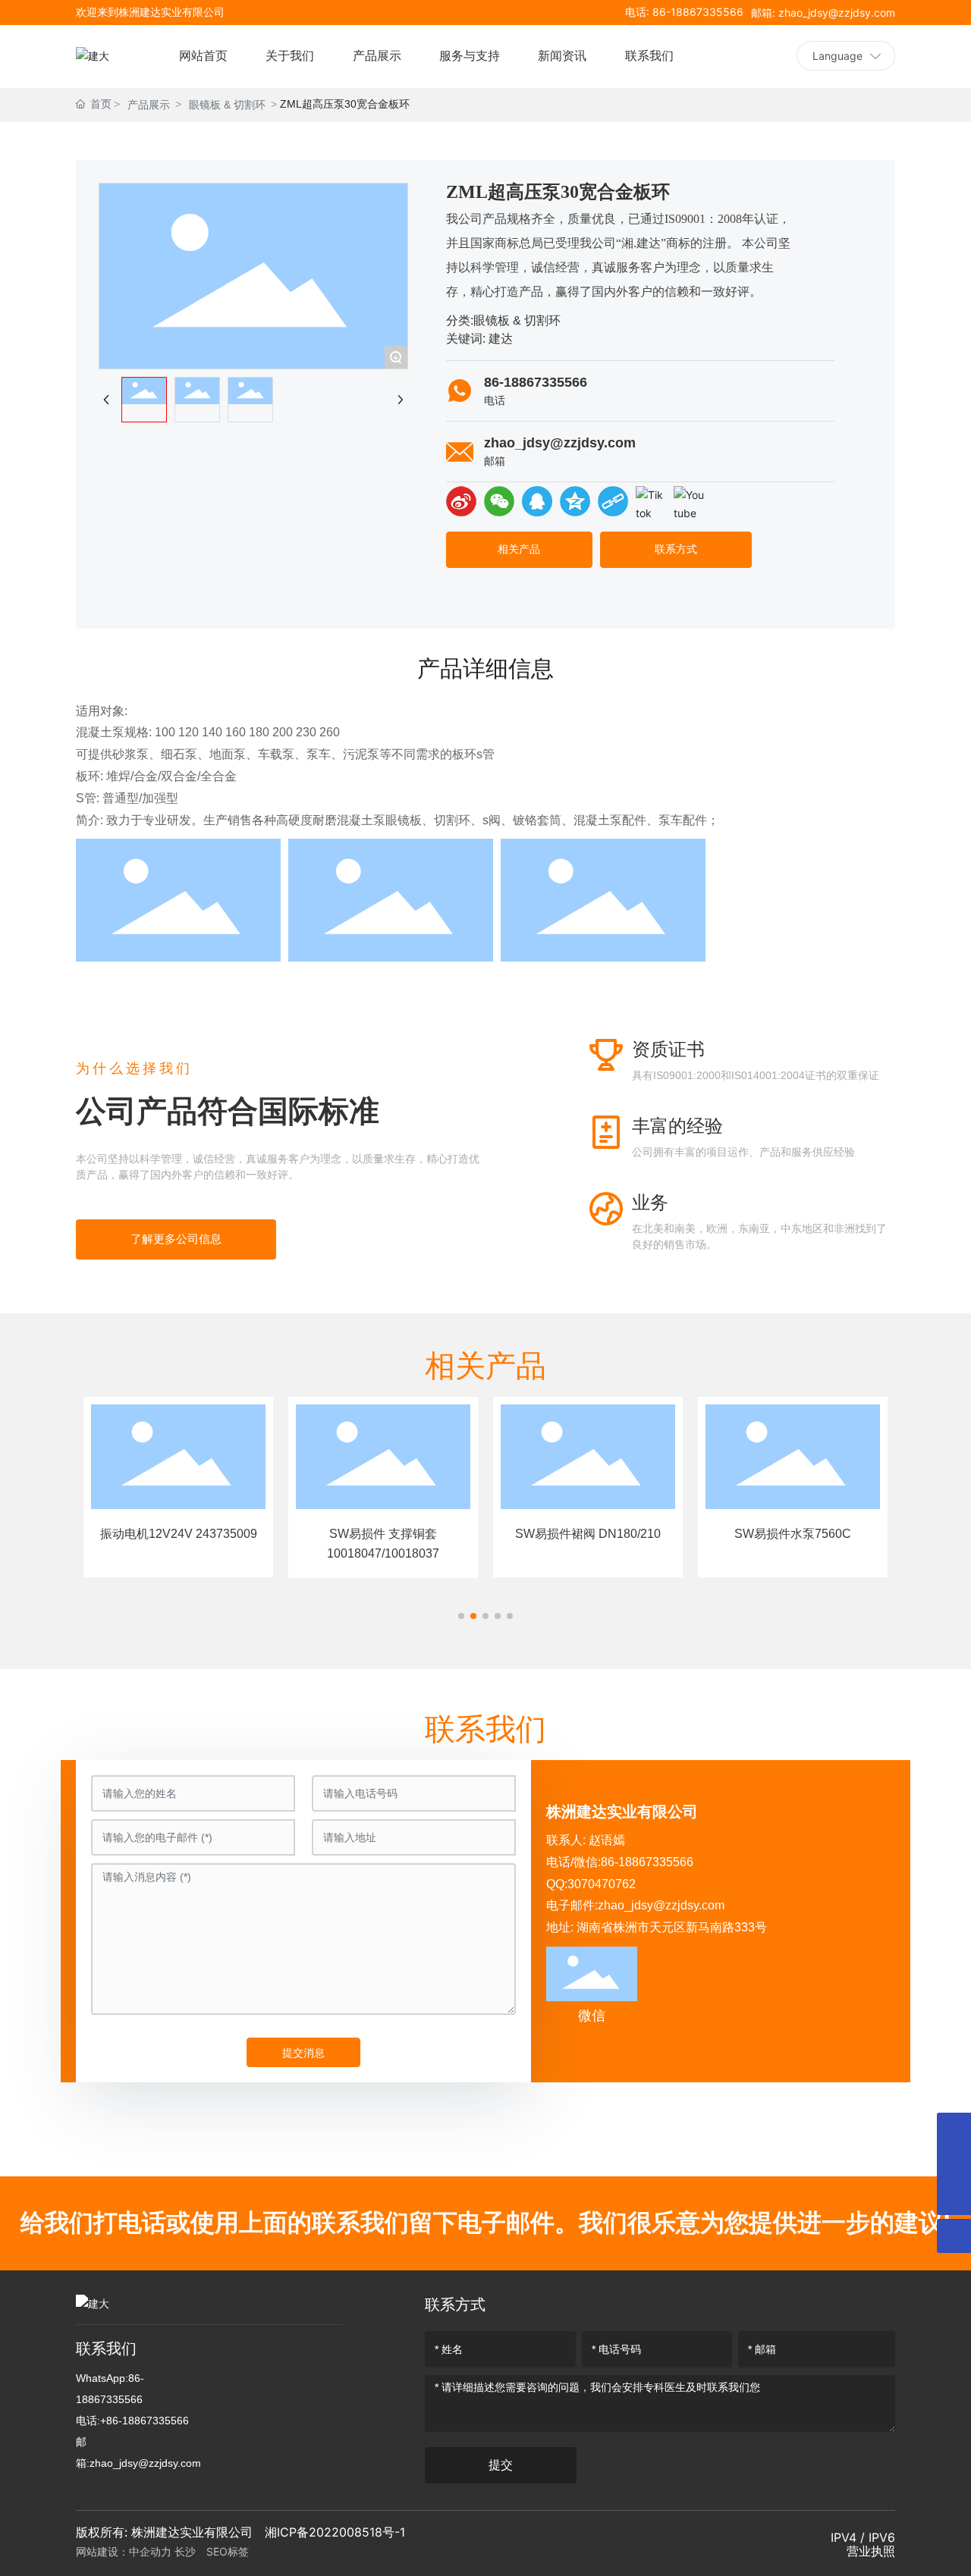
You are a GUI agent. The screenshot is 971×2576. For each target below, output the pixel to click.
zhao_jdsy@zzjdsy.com (560, 443)
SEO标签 (228, 2551)
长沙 (189, 2551)
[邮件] (954, 2130)
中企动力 (150, 2551)
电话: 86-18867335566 (684, 12)
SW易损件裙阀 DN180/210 (383, 1534)
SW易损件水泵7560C (588, 1534)
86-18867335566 (536, 382)
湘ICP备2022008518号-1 (335, 2532)
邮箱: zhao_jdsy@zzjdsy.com (823, 13)
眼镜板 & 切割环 (227, 105)
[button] (461, 1616)
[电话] (954, 2164)
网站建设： (102, 2551)
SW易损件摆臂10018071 (793, 1534)
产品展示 (149, 105)
